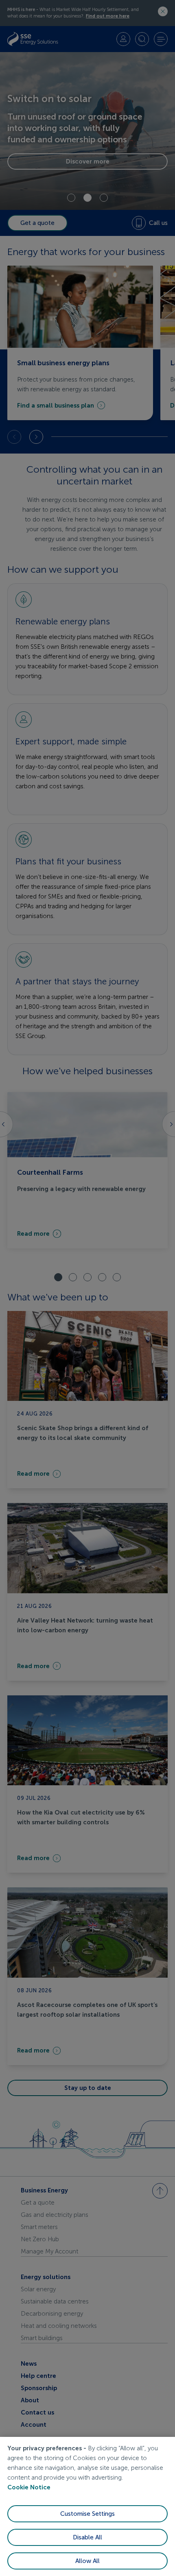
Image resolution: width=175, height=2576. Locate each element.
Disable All (87, 2537)
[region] (87, 2506)
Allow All (87, 2561)
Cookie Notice (29, 2487)
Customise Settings (87, 2514)
